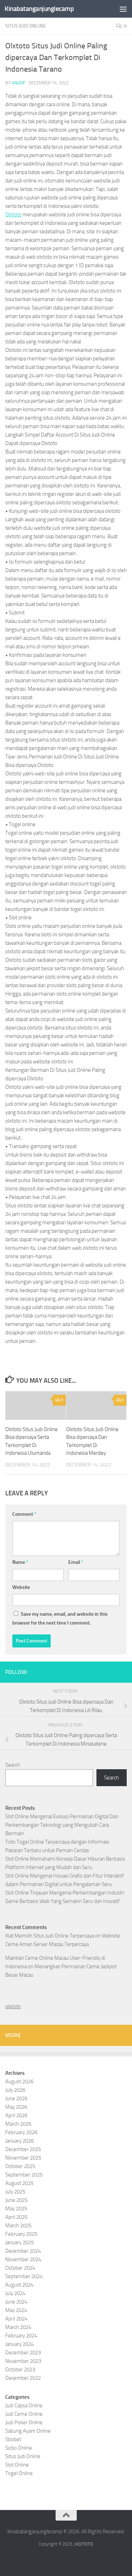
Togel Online (19, 2473)
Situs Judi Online (26, 26)
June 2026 (16, 2098)
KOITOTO (84, 2544)
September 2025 (24, 2175)
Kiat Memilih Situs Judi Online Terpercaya (50, 1936)
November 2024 (23, 2259)
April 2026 (16, 2115)
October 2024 (20, 2268)
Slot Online (17, 2465)
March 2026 (18, 2124)
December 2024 (23, 2251)
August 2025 (19, 2183)
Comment (24, 1514)
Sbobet (13, 2439)
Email (76, 1562)
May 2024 (16, 2310)
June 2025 (16, 2200)
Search (13, 1765)
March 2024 (18, 2327)
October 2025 (20, 2166)
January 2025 (20, 2242)
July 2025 (15, 2192)
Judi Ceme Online (24, 2414)
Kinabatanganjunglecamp (39, 9)
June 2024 (16, 2302)
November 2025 (23, 2158)
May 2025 (16, 2209)
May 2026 (16, 2107)
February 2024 (21, 2336)
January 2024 (20, 2344)
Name (20, 1562)
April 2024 (16, 2319)
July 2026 (15, 2090)
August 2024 (19, 2285)
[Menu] (123, 9)
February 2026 (21, 2132)
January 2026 (20, 2141)
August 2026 (19, 2082)
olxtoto (13, 2006)
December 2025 (23, 2149)
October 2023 (20, 2370)
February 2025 (21, 2234)
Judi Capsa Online (24, 2406)
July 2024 (15, 2293)
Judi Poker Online (24, 2422)
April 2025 (16, 2217)
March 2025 (18, 2226)
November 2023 (23, 2361)
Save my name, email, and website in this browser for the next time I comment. (60, 1619)
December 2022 (23, 2378)
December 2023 (23, 2353)
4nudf (18, 83)
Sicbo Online (19, 2448)
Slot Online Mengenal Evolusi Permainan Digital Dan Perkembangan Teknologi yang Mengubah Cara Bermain (62, 1825)
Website (21, 1587)
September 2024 (24, 2276)
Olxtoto (13, 215)
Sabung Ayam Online (28, 2431)
